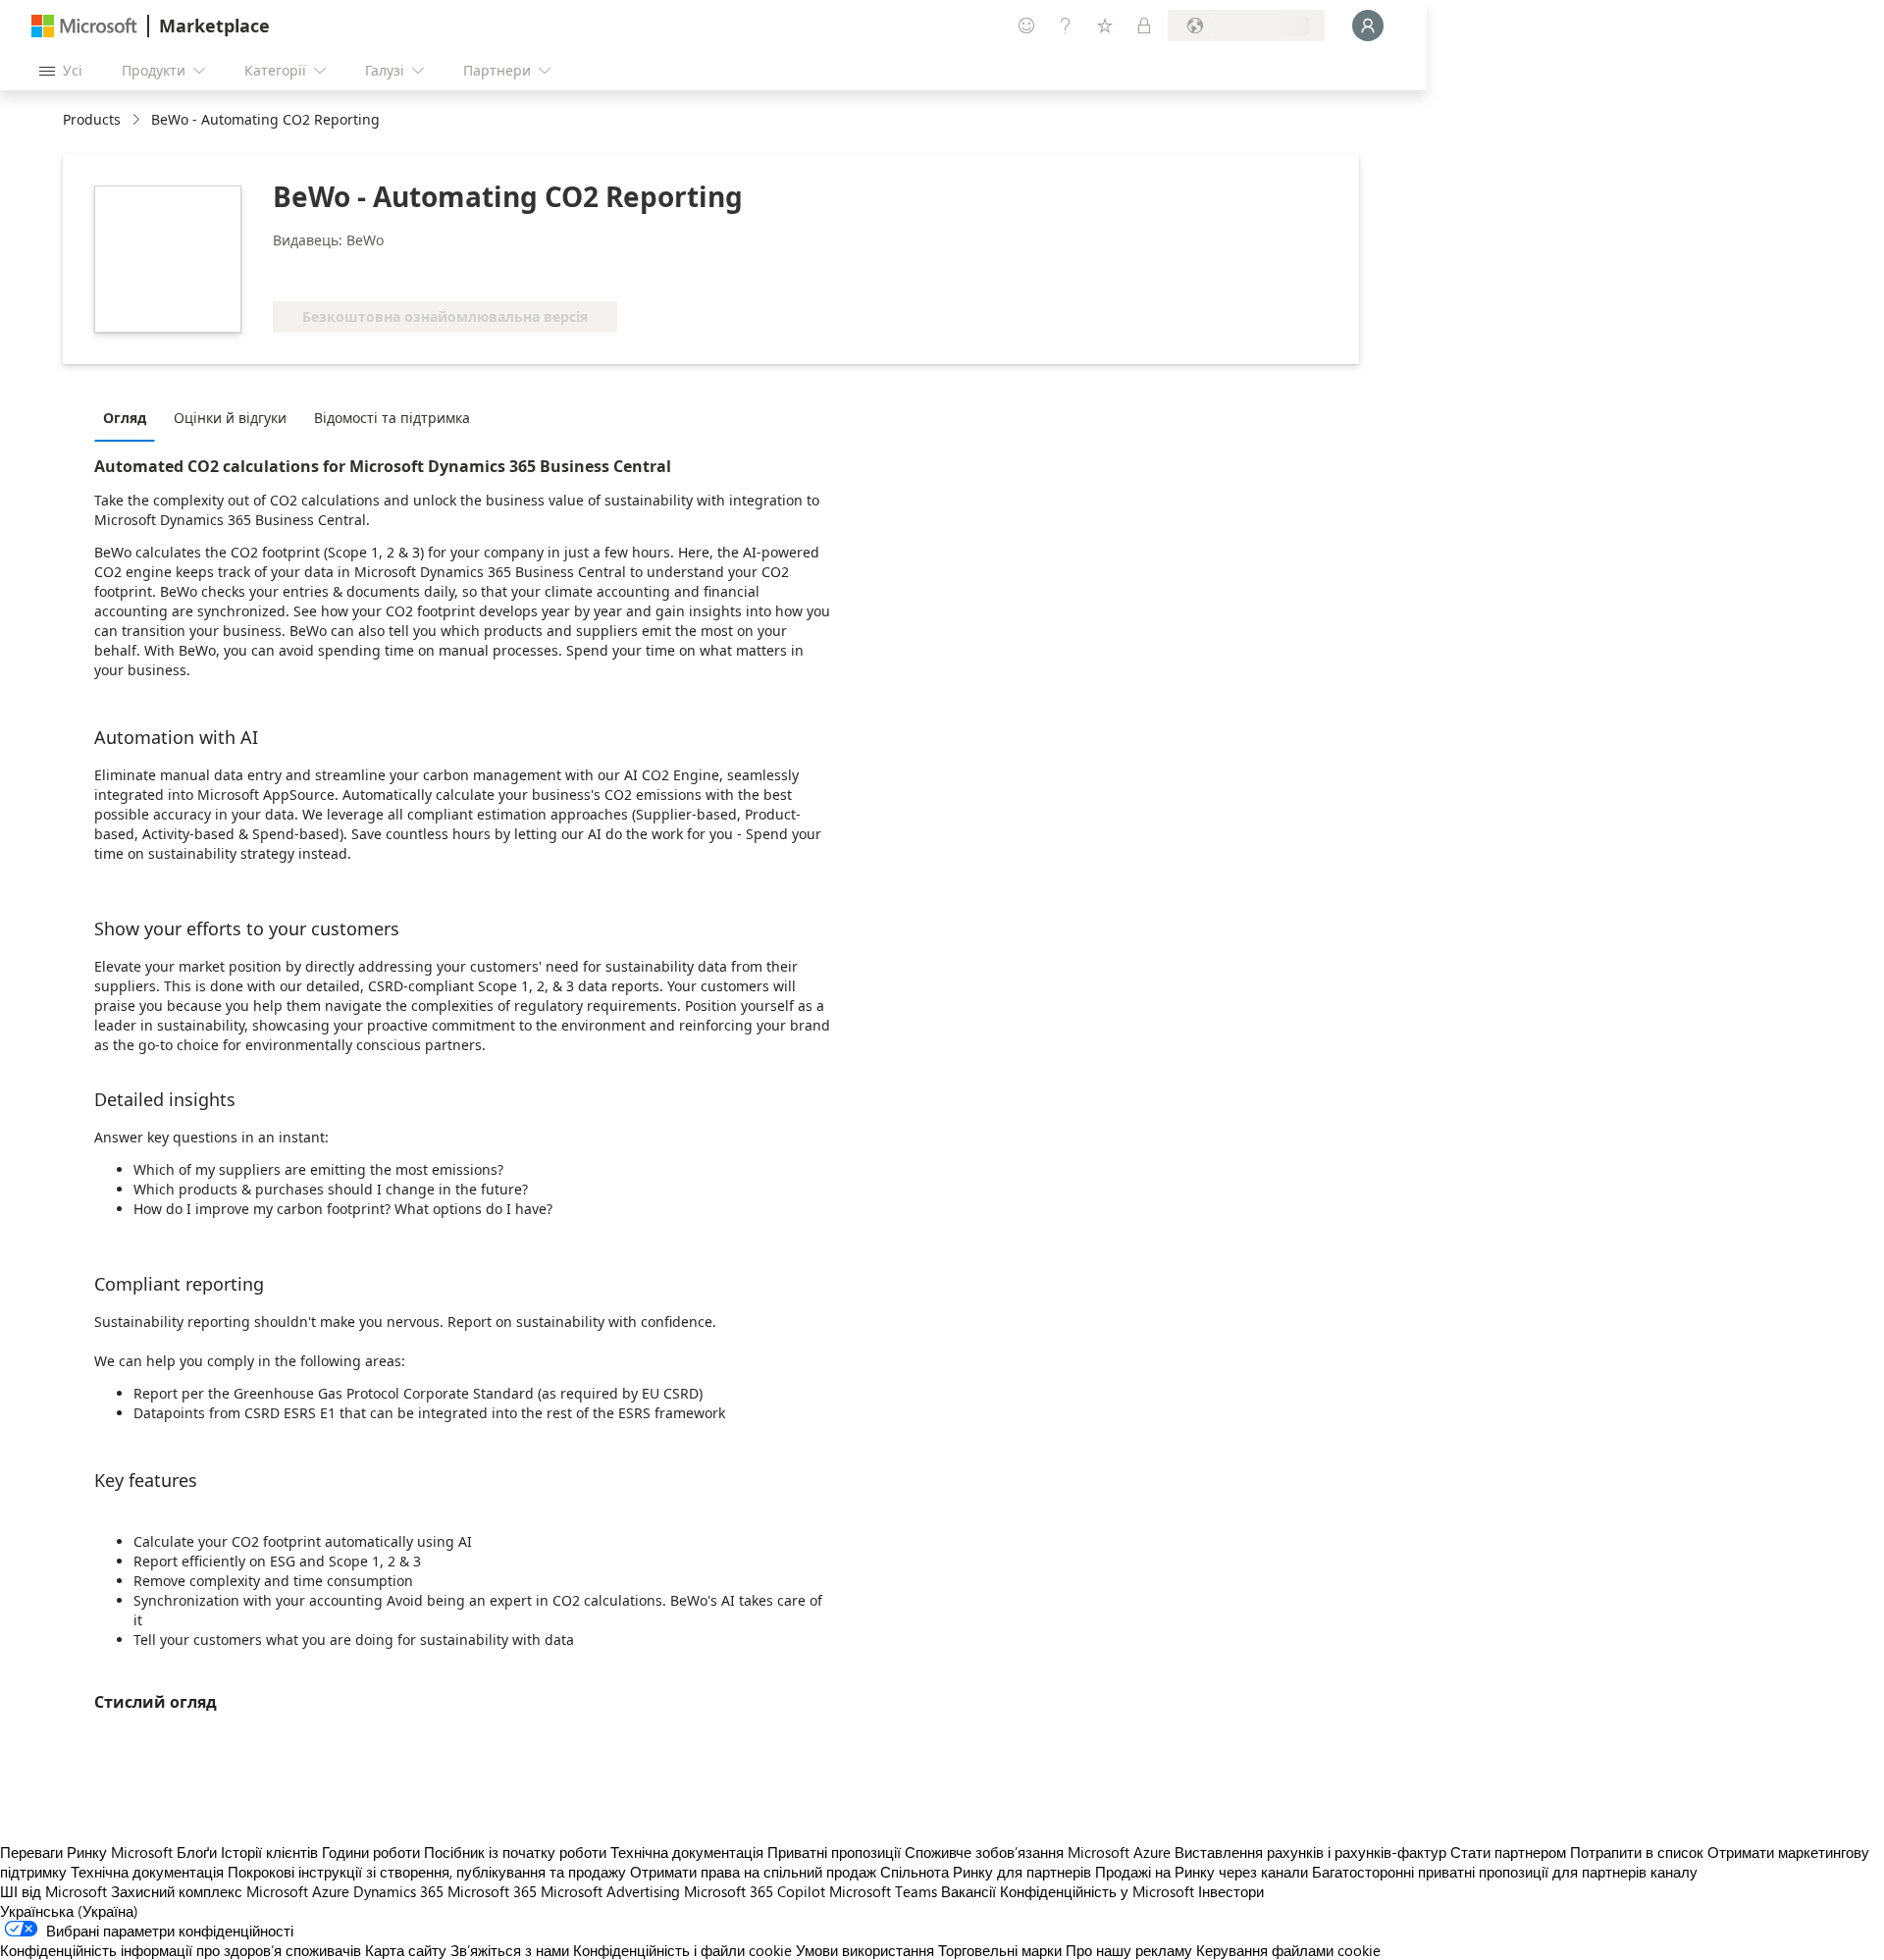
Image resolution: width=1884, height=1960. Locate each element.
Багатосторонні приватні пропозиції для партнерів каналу (1505, 1872)
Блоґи (197, 1852)
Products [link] (92, 119)
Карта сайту (406, 1950)
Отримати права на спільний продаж (753, 1872)
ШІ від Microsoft (53, 1891)
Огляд (125, 418)
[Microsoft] (84, 26)
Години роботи (371, 1852)
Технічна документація (687, 1852)
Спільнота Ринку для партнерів (986, 1872)
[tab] (130, 417)
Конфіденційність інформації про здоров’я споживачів (181, 1950)
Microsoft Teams (883, 1891)
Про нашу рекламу (1129, 1950)
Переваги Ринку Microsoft (86, 1852)
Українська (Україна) (69, 1911)
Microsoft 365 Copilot (755, 1891)
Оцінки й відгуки (230, 418)
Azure (331, 1891)
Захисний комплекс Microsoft (209, 1891)
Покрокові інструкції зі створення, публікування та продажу (427, 1872)
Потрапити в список (1637, 1852)
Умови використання (865, 1950)
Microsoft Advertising (610, 1891)
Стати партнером (1508, 1852)
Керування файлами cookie (1288, 1950)
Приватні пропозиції (834, 1852)
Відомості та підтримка (392, 418)
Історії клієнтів (269, 1852)
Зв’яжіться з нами (510, 1950)
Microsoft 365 (492, 1891)
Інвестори (1231, 1891)
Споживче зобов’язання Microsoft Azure (1040, 1852)
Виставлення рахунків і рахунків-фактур (1310, 1852)
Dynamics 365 (398, 1891)
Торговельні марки (1000, 1950)
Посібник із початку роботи (515, 1852)
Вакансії (968, 1891)
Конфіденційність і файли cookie (682, 1950)
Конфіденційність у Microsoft (1097, 1891)
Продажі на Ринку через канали (1202, 1872)
